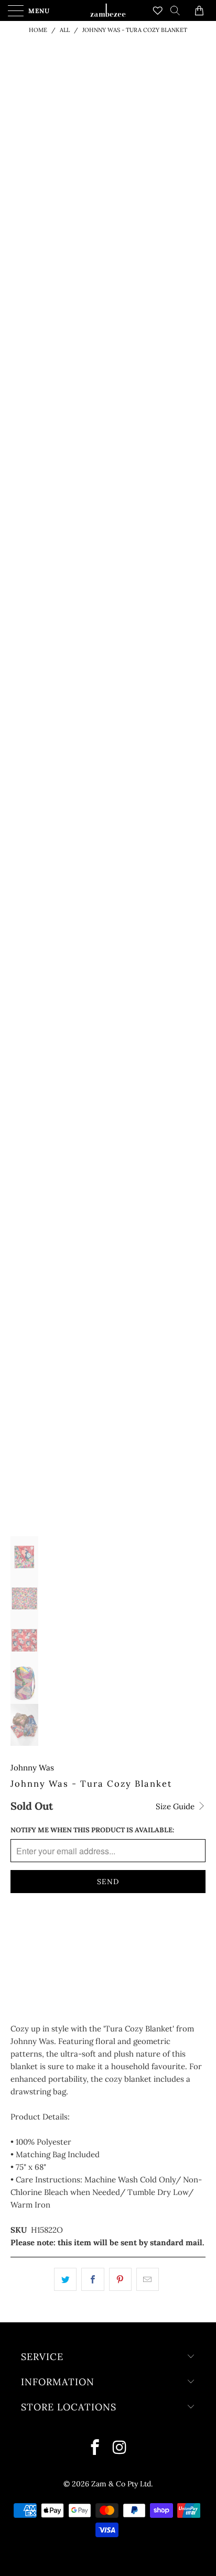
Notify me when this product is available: (92, 1830)
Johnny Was (32, 1768)
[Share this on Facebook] (93, 2279)
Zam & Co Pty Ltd (121, 2484)
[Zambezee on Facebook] (96, 2448)
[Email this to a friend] (148, 2279)
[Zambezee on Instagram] (120, 2448)
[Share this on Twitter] (65, 2279)
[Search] (179, 10)
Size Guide (176, 1806)
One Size (32, 1931)
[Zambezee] (108, 10)
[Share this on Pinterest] (120, 2279)
